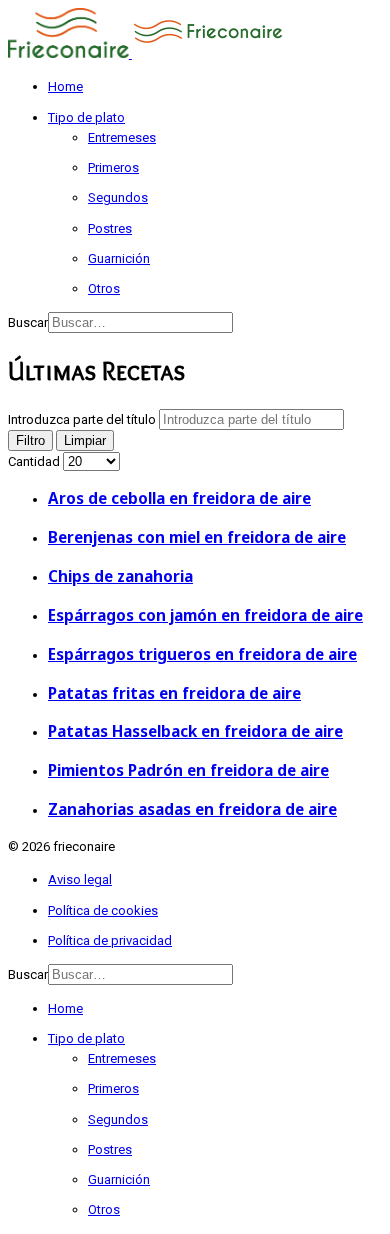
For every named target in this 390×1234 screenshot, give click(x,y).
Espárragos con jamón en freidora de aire (205, 615)
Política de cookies (103, 910)
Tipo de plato (86, 117)
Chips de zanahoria (120, 576)
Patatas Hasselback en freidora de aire (195, 731)
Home (65, 86)
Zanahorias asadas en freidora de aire (192, 809)
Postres (110, 228)
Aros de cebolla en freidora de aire (179, 498)
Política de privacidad (110, 940)
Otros (104, 288)
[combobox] (140, 322)
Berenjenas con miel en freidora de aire (197, 537)
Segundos (118, 197)
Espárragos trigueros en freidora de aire (202, 654)
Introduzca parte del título (83, 419)
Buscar (28, 322)
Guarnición (119, 258)
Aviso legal (80, 879)
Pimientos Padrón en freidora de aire (188, 770)
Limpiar (85, 440)
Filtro (30, 440)
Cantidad (35, 461)
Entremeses (122, 137)
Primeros (113, 167)
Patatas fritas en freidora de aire (174, 693)
